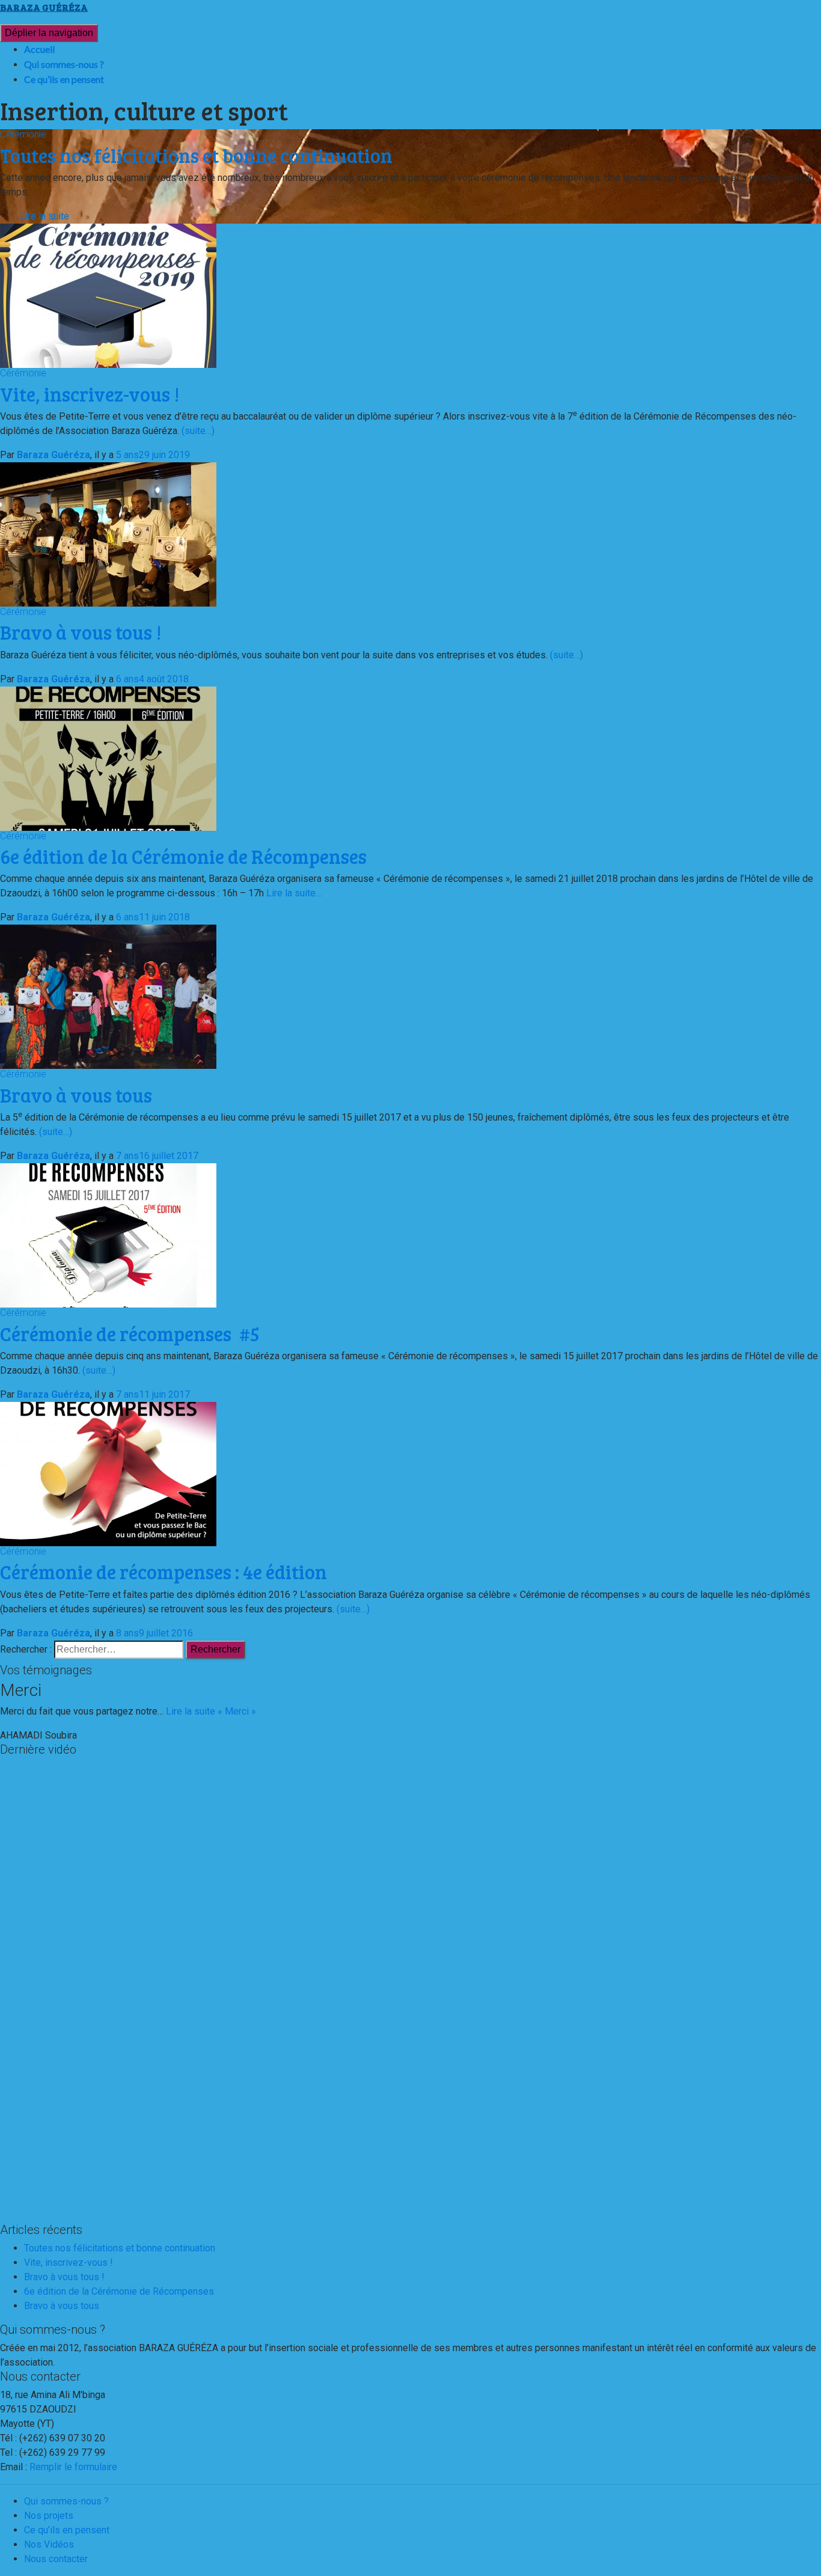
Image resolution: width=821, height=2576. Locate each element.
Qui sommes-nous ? (64, 64)
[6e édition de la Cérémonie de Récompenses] (108, 758)
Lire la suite (44, 216)
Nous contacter (56, 2559)
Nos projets (49, 2516)
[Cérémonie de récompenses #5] (108, 1234)
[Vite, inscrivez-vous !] (108, 295)
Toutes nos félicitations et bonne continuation (120, 2248)
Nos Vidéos (49, 2544)
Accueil (39, 49)
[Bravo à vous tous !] (108, 534)
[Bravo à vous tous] (108, 996)
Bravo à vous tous (76, 1095)
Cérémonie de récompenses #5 (130, 1334)
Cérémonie (23, 134)
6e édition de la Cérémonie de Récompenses (183, 856)
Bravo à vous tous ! (81, 632)
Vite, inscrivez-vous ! (90, 394)
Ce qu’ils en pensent (64, 79)
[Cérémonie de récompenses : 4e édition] (108, 1473)
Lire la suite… (293, 893)
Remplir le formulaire (73, 2467)
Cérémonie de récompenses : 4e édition (163, 1572)
